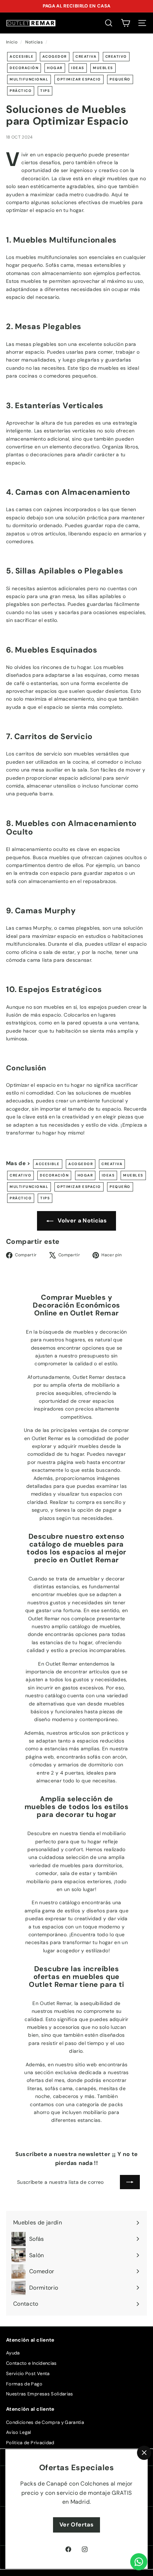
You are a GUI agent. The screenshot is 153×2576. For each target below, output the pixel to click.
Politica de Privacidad (30, 2443)
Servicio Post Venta (28, 2374)
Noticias (34, 42)
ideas (78, 68)
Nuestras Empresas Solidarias (40, 2394)
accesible (22, 56)
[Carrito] (125, 23)
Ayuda (13, 2353)
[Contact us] (139, 2562)
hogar (55, 68)
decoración (24, 68)
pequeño (120, 79)
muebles (103, 68)
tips (45, 91)
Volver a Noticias (81, 1221)
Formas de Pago (24, 2384)
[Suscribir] (130, 2182)
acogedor (55, 56)
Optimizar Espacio (79, 79)
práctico (21, 91)
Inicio (12, 42)
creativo (116, 56)
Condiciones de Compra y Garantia (45, 2422)
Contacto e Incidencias (31, 2363)
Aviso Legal (19, 2432)
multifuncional (29, 79)
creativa (86, 56)
